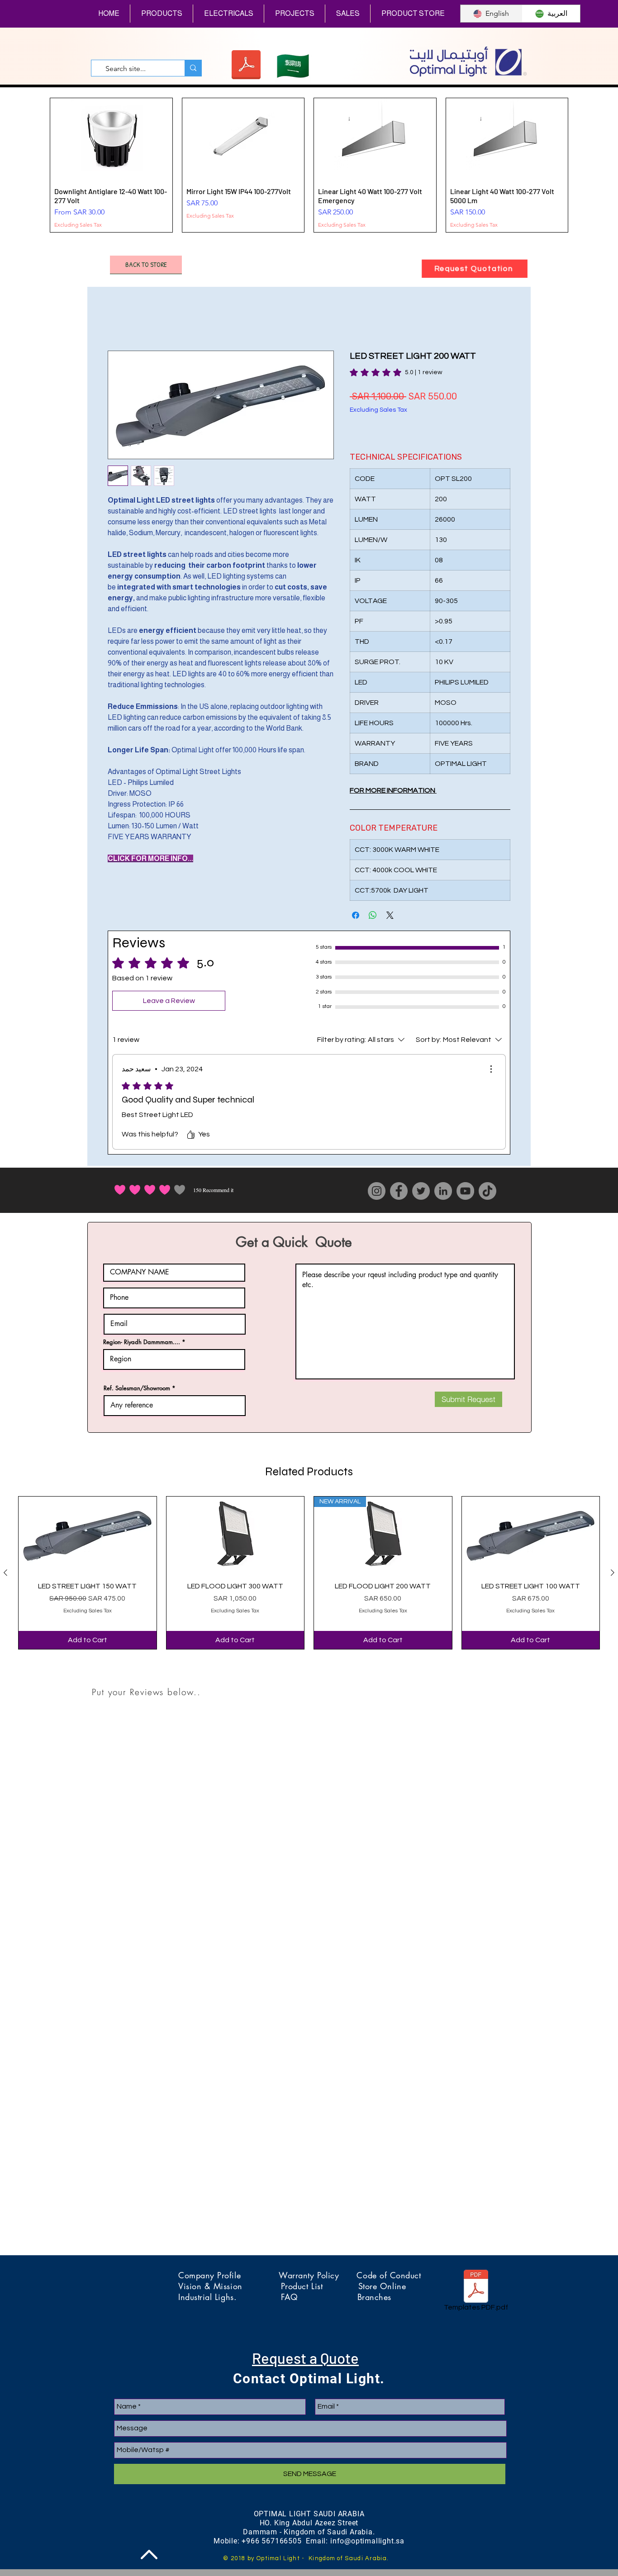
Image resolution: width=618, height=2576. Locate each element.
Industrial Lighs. (230, 2288)
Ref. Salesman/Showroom (137, 1379)
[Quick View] (88, 1526)
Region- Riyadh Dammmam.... (142, 1333)
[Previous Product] (5, 1564)
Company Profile (228, 2266)
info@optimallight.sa (367, 2532)
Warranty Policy (318, 2266)
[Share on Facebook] (356, 906)
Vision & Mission (230, 2277)
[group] (309, 161)
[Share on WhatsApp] (373, 906)
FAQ (319, 2288)
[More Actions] (491, 1060)
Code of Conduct (389, 2266)
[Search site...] (193, 68)
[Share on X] (390, 906)
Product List (320, 2277)
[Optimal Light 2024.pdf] (246, 66)
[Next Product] (613, 1564)
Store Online (382, 2277)
